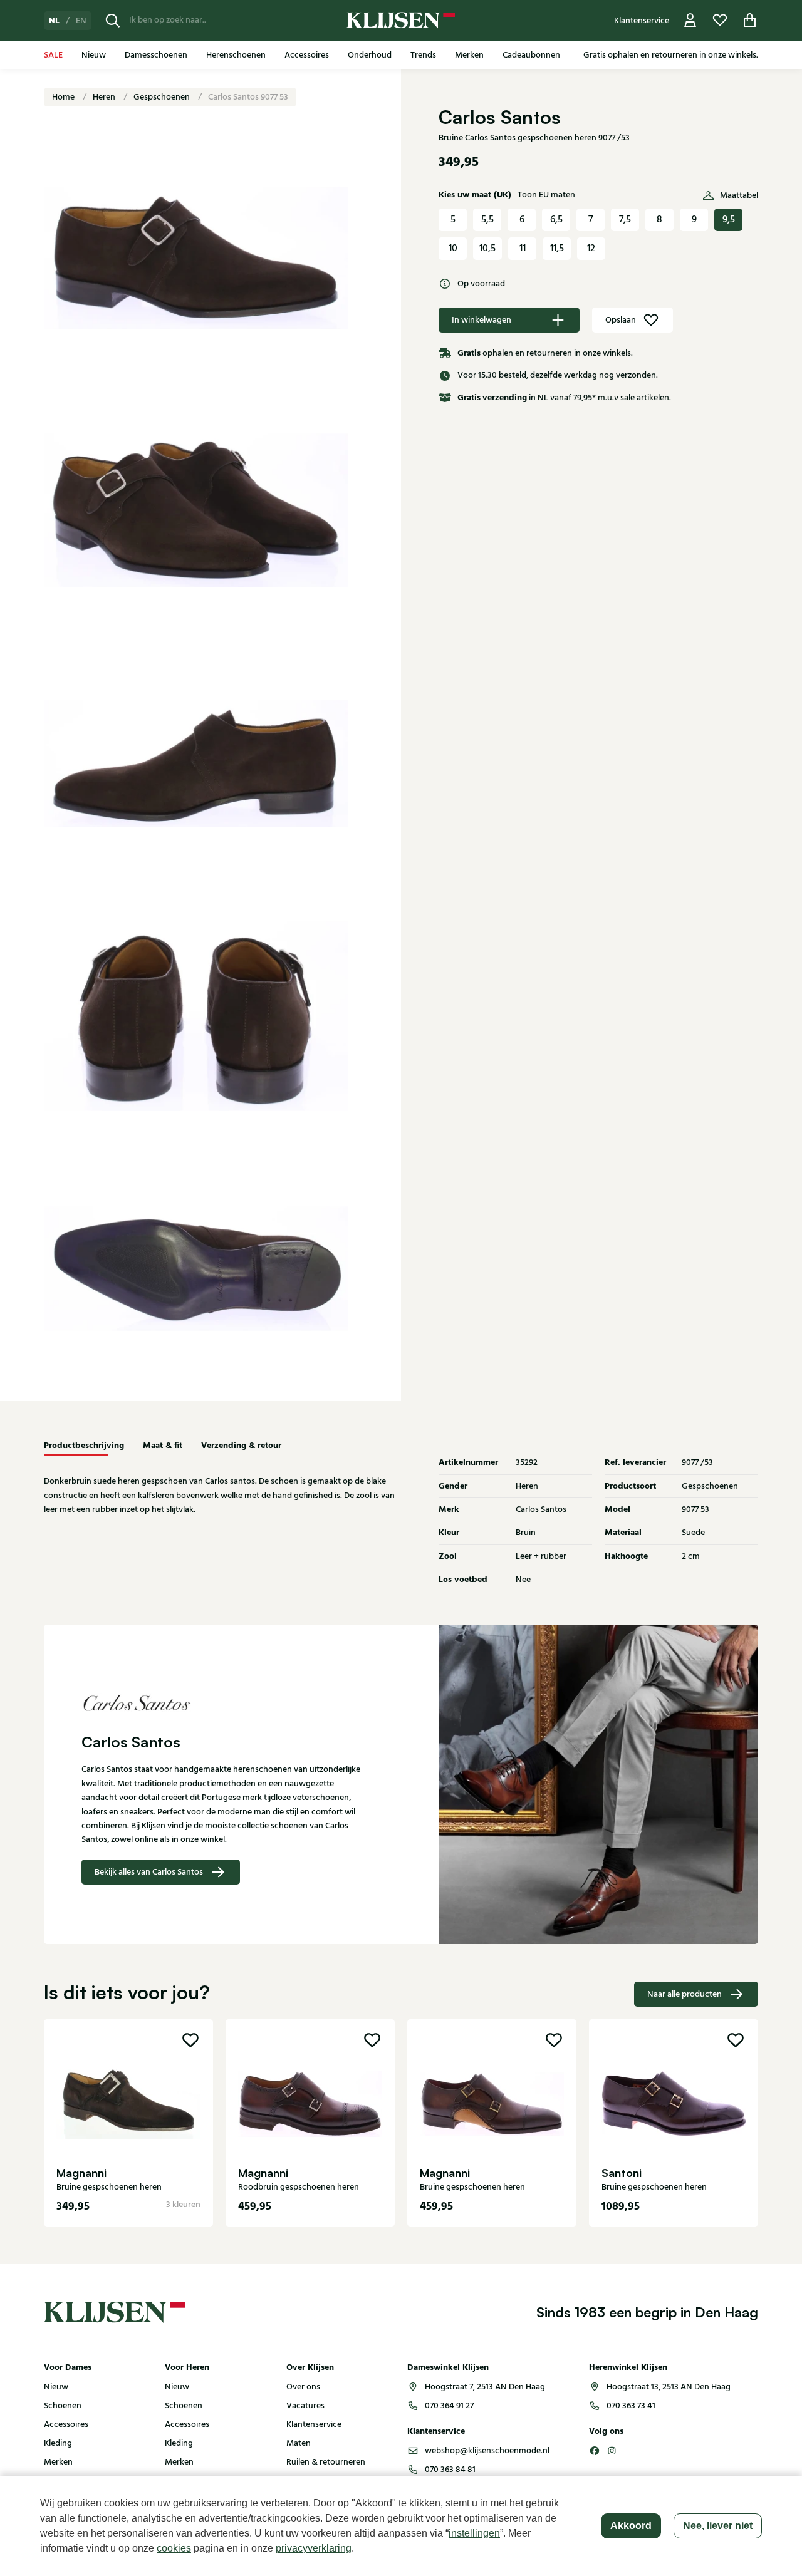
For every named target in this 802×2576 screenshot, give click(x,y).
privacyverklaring (314, 2548)
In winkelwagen (482, 320)
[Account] (690, 20)
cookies (174, 2548)
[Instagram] (612, 2451)
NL (54, 21)
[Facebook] (595, 2451)
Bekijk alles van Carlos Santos (149, 1872)
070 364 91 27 (449, 2406)
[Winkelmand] (750, 20)
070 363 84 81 (450, 2470)
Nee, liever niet (718, 2526)
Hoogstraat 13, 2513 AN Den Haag (669, 2387)
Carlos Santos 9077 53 (248, 97)
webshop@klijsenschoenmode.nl (487, 2451)
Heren (105, 97)
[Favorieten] (720, 20)
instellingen (474, 2533)
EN (81, 21)
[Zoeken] (113, 20)
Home (64, 97)
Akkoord (631, 2526)
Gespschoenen (163, 97)
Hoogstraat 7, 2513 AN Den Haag (485, 2387)
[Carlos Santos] (222, 1702)
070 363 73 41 (631, 2406)
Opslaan (621, 320)
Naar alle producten (685, 1994)
